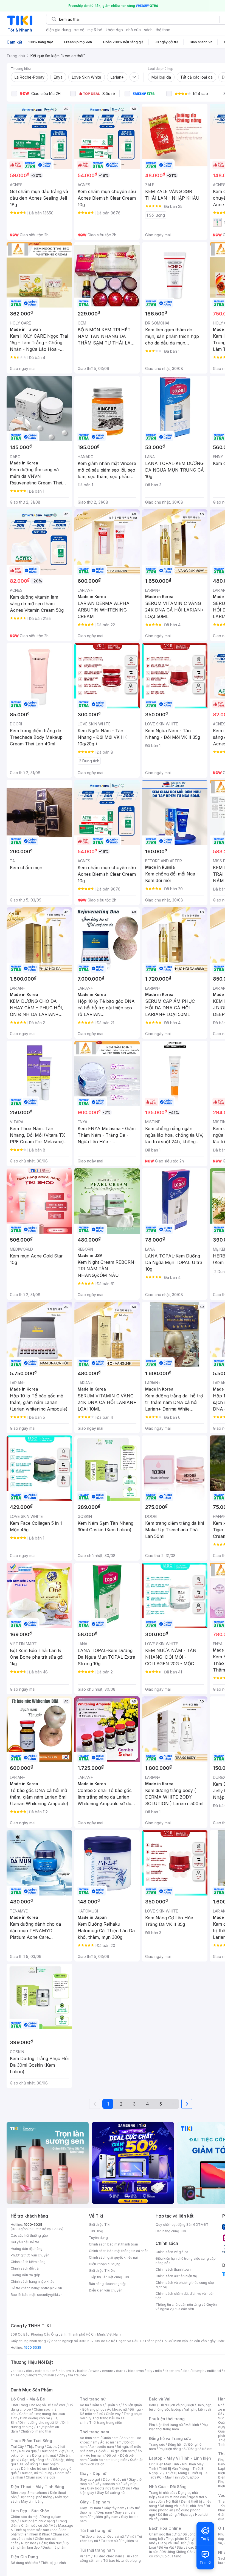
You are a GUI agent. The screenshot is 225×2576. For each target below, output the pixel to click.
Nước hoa (29, 2543)
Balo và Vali (160, 2399)
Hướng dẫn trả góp (26, 2275)
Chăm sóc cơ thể (34, 2525)
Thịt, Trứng (35, 2447)
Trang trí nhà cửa (162, 2493)
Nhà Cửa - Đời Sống (168, 2487)
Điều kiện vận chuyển (106, 2290)
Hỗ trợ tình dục (50, 2543)
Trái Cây (17, 2447)
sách (148, 30)
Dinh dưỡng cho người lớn (40, 2423)
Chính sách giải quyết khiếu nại (113, 2257)
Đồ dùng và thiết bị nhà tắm (181, 2506)
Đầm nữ (98, 2405)
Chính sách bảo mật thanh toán (113, 2244)
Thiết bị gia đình (53, 2563)
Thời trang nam (94, 2432)
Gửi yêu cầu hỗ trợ (25, 2242)
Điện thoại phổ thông (36, 2497)
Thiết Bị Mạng (176, 2473)
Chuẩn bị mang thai (36, 2431)
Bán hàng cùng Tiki (171, 2231)
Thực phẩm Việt (52, 2451)
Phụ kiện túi (130, 2541)
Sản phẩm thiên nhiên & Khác (39, 2532)
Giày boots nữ (98, 2488)
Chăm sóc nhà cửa (40, 2477)
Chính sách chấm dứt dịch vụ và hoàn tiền (185, 2296)
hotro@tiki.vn (51, 2288)
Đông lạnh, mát (44, 2455)
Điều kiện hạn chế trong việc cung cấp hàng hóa (186, 2261)
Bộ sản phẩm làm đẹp (40, 2545)
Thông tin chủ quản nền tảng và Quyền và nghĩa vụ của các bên (186, 2307)
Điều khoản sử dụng (105, 2264)
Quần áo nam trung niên (108, 2460)
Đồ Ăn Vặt (166, 2547)
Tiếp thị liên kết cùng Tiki (109, 2277)
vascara (17, 2371)
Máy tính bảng (32, 2501)
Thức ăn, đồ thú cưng (36, 2473)
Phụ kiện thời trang (167, 2419)
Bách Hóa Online (165, 2528)
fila (71, 2375)
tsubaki (82, 2375)
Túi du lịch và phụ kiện (176, 2405)
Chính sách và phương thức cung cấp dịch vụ (185, 2285)
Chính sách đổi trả (25, 2268)
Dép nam (105, 2512)
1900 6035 (33, 2347)
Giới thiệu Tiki (100, 2225)
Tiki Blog (96, 2231)
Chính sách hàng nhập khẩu (33, 2281)
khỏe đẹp (114, 30)
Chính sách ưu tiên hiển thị (176, 2276)
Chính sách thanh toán (173, 2269)
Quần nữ (113, 2405)
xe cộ (79, 30)
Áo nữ (84, 2405)
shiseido (18, 2375)
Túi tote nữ (109, 2541)
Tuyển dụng (98, 2238)
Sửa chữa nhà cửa (172, 2497)
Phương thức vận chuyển (30, 2255)
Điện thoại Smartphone (29, 2493)
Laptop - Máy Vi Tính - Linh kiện (180, 2458)
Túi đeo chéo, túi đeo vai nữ (102, 2536)
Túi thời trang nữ (96, 2530)
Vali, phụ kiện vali (198, 2409)
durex (121, 2371)
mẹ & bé (95, 30)
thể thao (163, 30)
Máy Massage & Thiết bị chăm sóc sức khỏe (42, 2528)
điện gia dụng (58, 30)
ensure (108, 2371)
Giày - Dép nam (95, 2502)
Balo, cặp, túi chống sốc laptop (181, 2407)
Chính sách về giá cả (172, 2252)
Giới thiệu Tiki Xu (102, 2271)
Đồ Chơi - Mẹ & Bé (28, 2399)
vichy (61, 2375)
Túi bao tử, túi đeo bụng (122, 2561)
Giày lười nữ (121, 2488)
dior (29, 2371)
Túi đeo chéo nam (108, 2556)
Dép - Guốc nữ (114, 2479)
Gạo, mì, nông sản (36, 2460)
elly (149, 2371)
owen (95, 2371)
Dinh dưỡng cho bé (35, 2418)
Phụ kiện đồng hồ (172, 2449)
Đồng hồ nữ (177, 2444)
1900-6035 (33, 2225)
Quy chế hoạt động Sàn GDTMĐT (182, 2225)
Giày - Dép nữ (93, 2473)
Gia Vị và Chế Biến (172, 2543)
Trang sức (157, 2444)
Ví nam (85, 2556)
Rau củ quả (28, 2451)
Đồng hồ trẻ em (200, 2449)
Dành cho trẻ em (34, 2469)
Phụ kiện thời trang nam (178, 2427)
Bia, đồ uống (28, 2464)
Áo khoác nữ (117, 2409)
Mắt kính (192, 2425)
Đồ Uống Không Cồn (177, 2552)
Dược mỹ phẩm (54, 2547)
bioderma (136, 2371)
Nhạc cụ (186, 2515)
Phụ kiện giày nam (104, 2517)
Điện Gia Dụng (24, 2557)
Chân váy (113, 2414)
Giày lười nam (90, 2508)
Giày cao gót (90, 2479)
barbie (82, 2371)
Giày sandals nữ (107, 2484)
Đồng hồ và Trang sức (170, 2438)
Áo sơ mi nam (111, 2442)
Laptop (193, 2477)
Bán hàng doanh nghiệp (108, 2284)
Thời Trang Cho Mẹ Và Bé (31, 2405)
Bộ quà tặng (172, 2556)
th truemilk (66, 2371)
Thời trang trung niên (106, 2423)
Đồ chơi (60, 2405)
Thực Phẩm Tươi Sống (31, 2441)
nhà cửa (133, 30)
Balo (153, 2405)
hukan (49, 2375)
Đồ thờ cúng (167, 2515)
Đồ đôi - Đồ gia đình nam (115, 2451)
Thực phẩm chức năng (37, 2521)
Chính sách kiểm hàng (28, 2262)
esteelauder (45, 2371)
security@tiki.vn (50, 2295)
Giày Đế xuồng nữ (111, 2493)
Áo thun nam (90, 2438)
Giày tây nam (114, 2508)
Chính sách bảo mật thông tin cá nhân (119, 2251)
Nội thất (172, 2501)
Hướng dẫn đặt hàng (27, 2249)
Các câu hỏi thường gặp (29, 2235)
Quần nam (110, 2438)
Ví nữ (130, 2536)
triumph (198, 2371)
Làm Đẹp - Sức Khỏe (30, 2511)
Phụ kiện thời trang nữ (166, 2425)
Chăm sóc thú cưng (164, 2534)
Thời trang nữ (93, 2399)
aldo (186, 2371)
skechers (172, 2371)
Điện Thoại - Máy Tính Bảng (37, 2487)
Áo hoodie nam (102, 2447)
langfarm (35, 2375)
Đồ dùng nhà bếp (24, 2563)
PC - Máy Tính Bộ (171, 2477)
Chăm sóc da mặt (25, 2517)
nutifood (214, 2371)
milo (158, 2371)
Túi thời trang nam (97, 2550)
